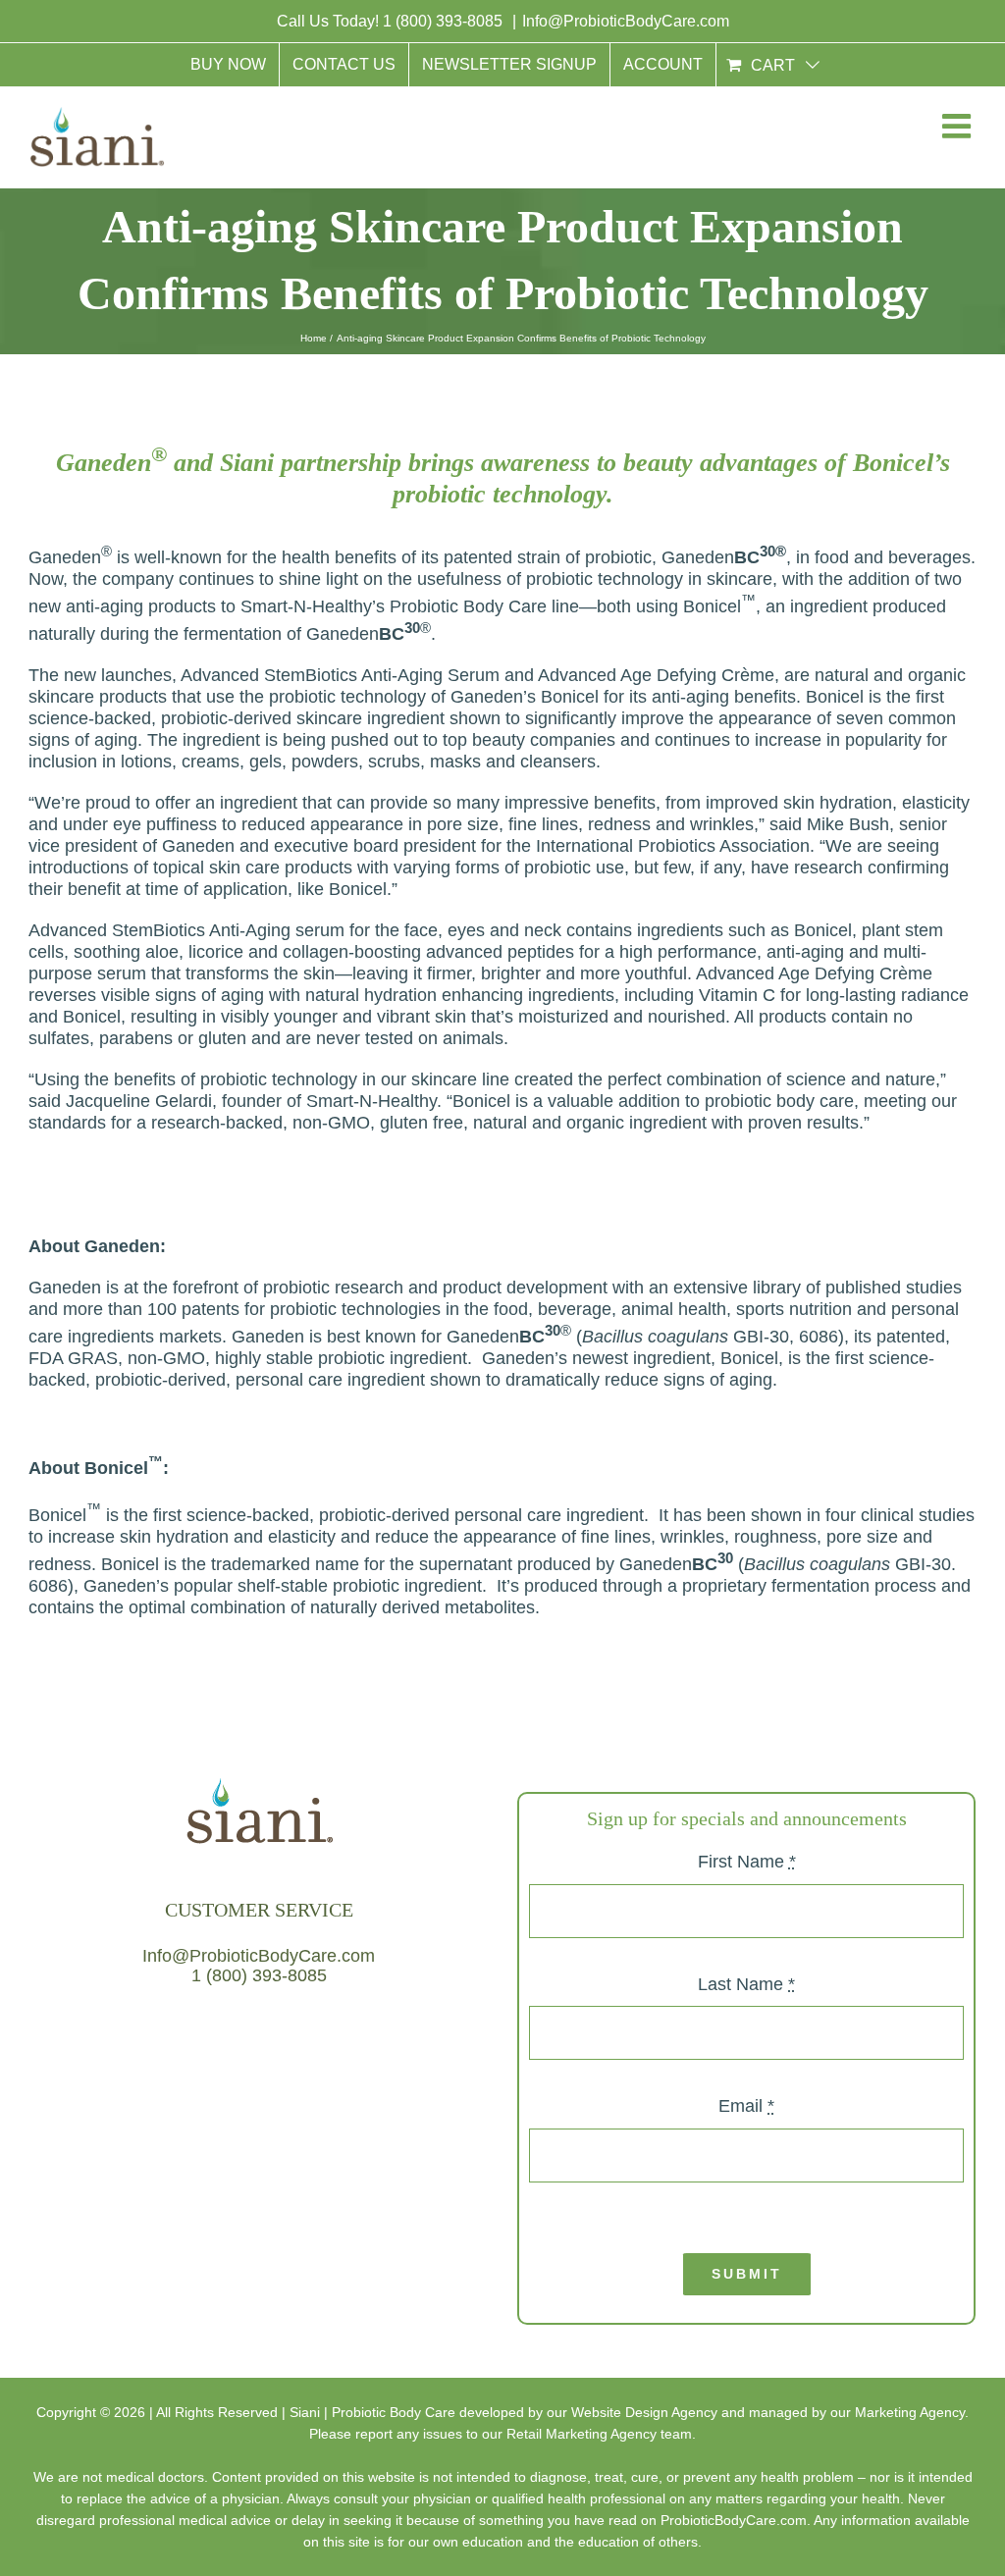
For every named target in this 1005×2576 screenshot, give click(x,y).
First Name (747, 1862)
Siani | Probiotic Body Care (372, 2412)
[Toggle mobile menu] (955, 130)
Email (746, 2106)
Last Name (746, 1984)
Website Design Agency (644, 2412)
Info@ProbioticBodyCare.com (626, 21)
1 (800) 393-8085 (445, 21)
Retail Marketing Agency (582, 2434)
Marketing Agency (910, 2412)
